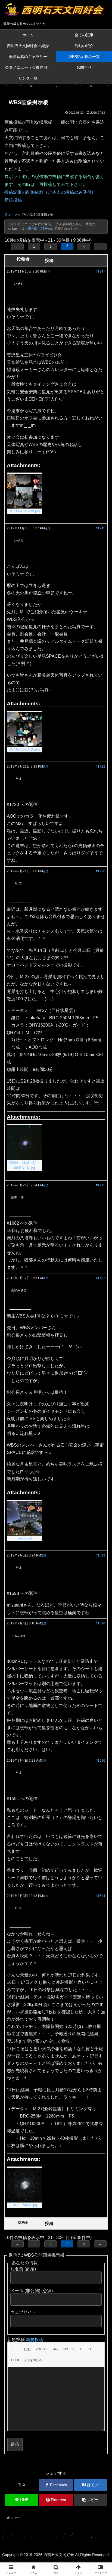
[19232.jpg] (24, 1518)
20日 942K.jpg (25, 2205)
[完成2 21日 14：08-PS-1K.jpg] (24, 1143)
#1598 (100, 1623)
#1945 (100, 528)
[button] (91, 2500)
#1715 (100, 1185)
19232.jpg (24, 1538)
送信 (15, 2444)
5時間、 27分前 (40, 229)
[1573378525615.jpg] (24, 729)
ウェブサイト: (24, 2312)
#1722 (100, 766)
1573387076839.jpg (24, 511)
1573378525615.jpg (24, 749)
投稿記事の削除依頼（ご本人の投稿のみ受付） (50, 192)
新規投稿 (13, 200)
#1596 (100, 1761)
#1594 (100, 1896)
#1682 (100, 1278)
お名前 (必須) (23, 2269)
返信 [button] (48, 272)
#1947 (100, 271)
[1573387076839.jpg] (24, 491)
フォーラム (13, 214)
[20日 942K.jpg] (24, 2185)
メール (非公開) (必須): (32, 2291)
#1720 (100, 871)
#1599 (100, 1555)
